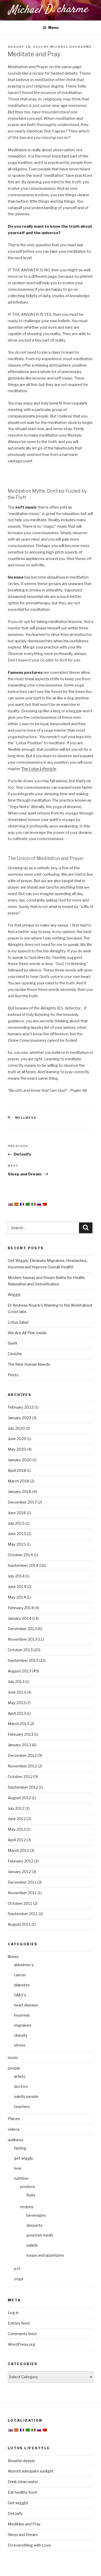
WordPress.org (21, 2344)
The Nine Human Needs (29, 1364)
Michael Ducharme (71, 47)
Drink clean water (23, 2482)
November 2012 (22, 1766)
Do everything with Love (29, 2545)
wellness (26, 1118)
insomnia (22, 2015)
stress (20, 2045)
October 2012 (20, 1777)
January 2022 (20, 1418)
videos (14, 2129)
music (13, 2058)
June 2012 (17, 1819)
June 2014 (17, 1587)
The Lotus (39, 769)
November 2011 (22, 1893)
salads (32, 2245)
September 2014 (23, 1566)
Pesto (13, 1375)
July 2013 (16, 1682)
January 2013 (19, 1745)
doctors (21, 2087)
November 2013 (22, 1639)
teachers (22, 2107)
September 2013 (23, 1661)
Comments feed (22, 2334)
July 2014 (16, 1576)
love (18, 2168)
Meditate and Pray (24, 2524)
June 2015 (17, 1534)
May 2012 (17, 1829)
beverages (36, 2215)
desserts (34, 2225)
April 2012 (17, 1840)
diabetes (22, 1985)
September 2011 (23, 1914)
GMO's (20, 1995)
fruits (31, 2195)
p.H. (17, 2269)
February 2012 (21, 1861)
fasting (20, 2148)
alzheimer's (24, 1965)
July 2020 (16, 1428)
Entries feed (19, 2323)
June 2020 (17, 1439)
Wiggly (14, 1295)
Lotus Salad (18, 1322)
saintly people (26, 2097)
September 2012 (23, 1787)
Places (14, 2119)
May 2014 (17, 1597)
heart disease (26, 2005)
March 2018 (19, 1481)
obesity (21, 2035)
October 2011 (20, 1903)
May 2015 (17, 1544)
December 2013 (22, 1629)
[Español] (16, 1204)
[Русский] (39, 1204)
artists (20, 2076)
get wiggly (24, 2158)
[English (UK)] (11, 1205)
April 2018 (17, 1471)
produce (28, 2187)
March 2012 (18, 1851)
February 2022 (21, 1407)
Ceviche (15, 1354)
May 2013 (17, 1703)
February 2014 (21, 1608)
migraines (23, 2025)
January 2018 (20, 1492)
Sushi (12, 1343)
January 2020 (20, 1460)
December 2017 (22, 1502)
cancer (20, 1975)
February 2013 (21, 1734)
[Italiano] (33, 1204)
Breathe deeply (21, 2461)
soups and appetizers (45, 2255)
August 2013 (19, 1671)
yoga (19, 2279)
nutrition (21, 2178)
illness (13, 1957)
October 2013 (20, 1650)
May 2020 (17, 1449)
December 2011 (22, 1882)
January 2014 (20, 1618)
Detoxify (15, 2514)
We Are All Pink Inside (27, 1333)
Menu (53, 27)
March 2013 (18, 1724)
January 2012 (19, 1872)
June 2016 (17, 1513)
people (14, 2068)
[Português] (28, 1204)
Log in (13, 2313)
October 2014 (20, 1555)
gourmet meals (40, 2235)
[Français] (22, 1204)
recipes (27, 2207)
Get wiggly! (18, 2503)
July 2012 (16, 1808)
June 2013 (17, 1692)
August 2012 (19, 1798)
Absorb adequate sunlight (31, 2471)
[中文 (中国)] (45, 1204)
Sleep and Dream (23, 2535)
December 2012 (22, 1756)
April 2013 (17, 1713)
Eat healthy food (22, 2492)
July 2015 (16, 1523)
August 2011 (19, 1924)
